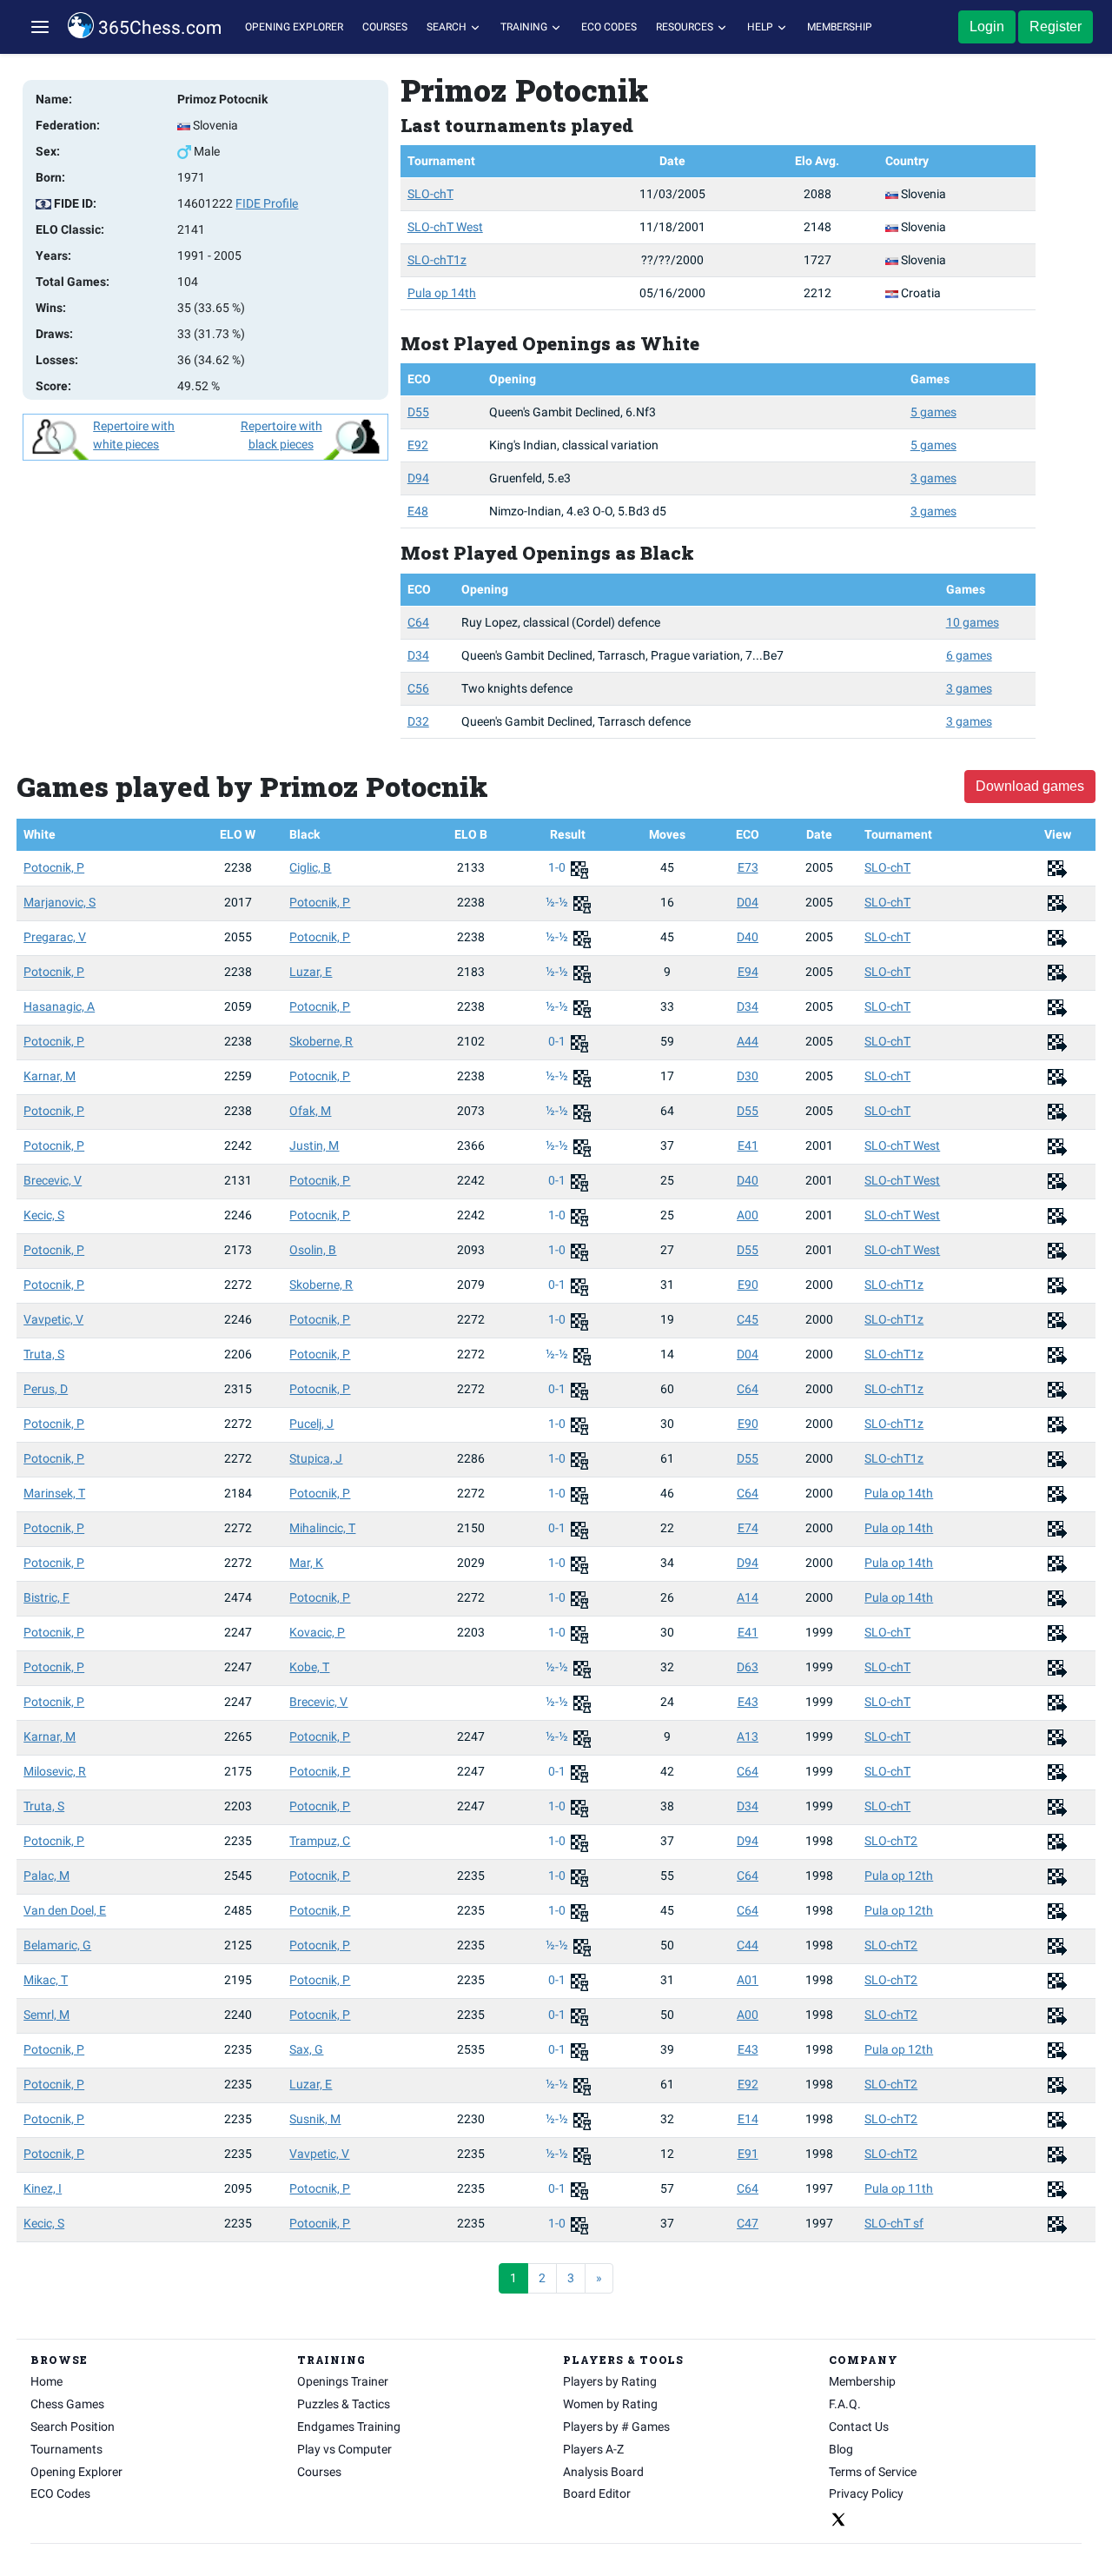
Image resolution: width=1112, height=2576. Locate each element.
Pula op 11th (899, 2188)
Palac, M (46, 1876)
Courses (385, 27)
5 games (933, 412)
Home (46, 2381)
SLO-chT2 (891, 1841)
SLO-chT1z (437, 260)
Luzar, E (311, 972)
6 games (969, 655)
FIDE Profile (267, 203)
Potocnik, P (54, 867)
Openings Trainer (343, 2381)
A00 (748, 1215)
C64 (418, 622)
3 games (933, 478)
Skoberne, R (321, 1041)
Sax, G (306, 2049)
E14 (748, 2119)
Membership (840, 27)
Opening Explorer (294, 27)
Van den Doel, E (65, 1910)
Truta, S (44, 1354)
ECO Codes (609, 27)
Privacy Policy (866, 2493)
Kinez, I (43, 2188)
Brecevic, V (53, 1180)
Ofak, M (310, 1111)
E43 (748, 1702)
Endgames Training (349, 2427)
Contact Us (859, 2427)
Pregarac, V (55, 937)
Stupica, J (316, 1458)
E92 (418, 445)
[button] (40, 27)
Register (1056, 27)
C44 (748, 1945)
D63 (748, 1667)
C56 (418, 688)
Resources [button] (686, 27)
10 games (973, 622)
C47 (748, 2223)
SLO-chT (430, 194)
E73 (748, 867)
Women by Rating (610, 2404)
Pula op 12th (899, 1876)
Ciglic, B (310, 867)
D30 (748, 1076)
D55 (418, 412)
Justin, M (314, 1145)
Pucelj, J (311, 1424)
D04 (748, 902)
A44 (748, 1041)
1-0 (558, 867)
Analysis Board (603, 2472)
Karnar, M (50, 1076)
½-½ (558, 902)
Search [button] (448, 27)
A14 (748, 1597)
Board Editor (597, 2493)
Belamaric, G (57, 1945)
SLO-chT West (445, 227)
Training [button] (525, 27)
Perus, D (46, 1389)
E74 (748, 1528)
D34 (418, 655)
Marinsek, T (54, 1493)
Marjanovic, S (60, 902)
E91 (748, 2154)
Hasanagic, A (59, 1006)
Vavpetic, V (53, 1319)
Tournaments (66, 2449)
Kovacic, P (317, 1632)
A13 (748, 1736)
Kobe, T (309, 1667)
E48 (418, 511)
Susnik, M (315, 2119)
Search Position (73, 2427)
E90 (748, 1285)
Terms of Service (873, 2472)
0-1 (558, 1041)
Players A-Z (593, 2449)
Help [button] (761, 27)
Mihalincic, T (322, 1528)
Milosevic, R (55, 1771)
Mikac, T (46, 1980)
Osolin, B (313, 1250)
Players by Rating (610, 2381)
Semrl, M (46, 2015)
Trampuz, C (320, 1841)
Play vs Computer (344, 2449)
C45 (748, 1319)
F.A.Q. (845, 2404)
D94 (418, 478)
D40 (748, 937)
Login (987, 27)
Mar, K (306, 1563)
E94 (748, 972)
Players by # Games (616, 2427)
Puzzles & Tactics (344, 2404)
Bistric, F (46, 1597)
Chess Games (67, 2404)
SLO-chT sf (894, 2223)
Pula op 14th (442, 293)
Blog (841, 2449)
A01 (748, 1980)
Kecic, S (44, 1215)
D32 (418, 721)
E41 (748, 1145)
